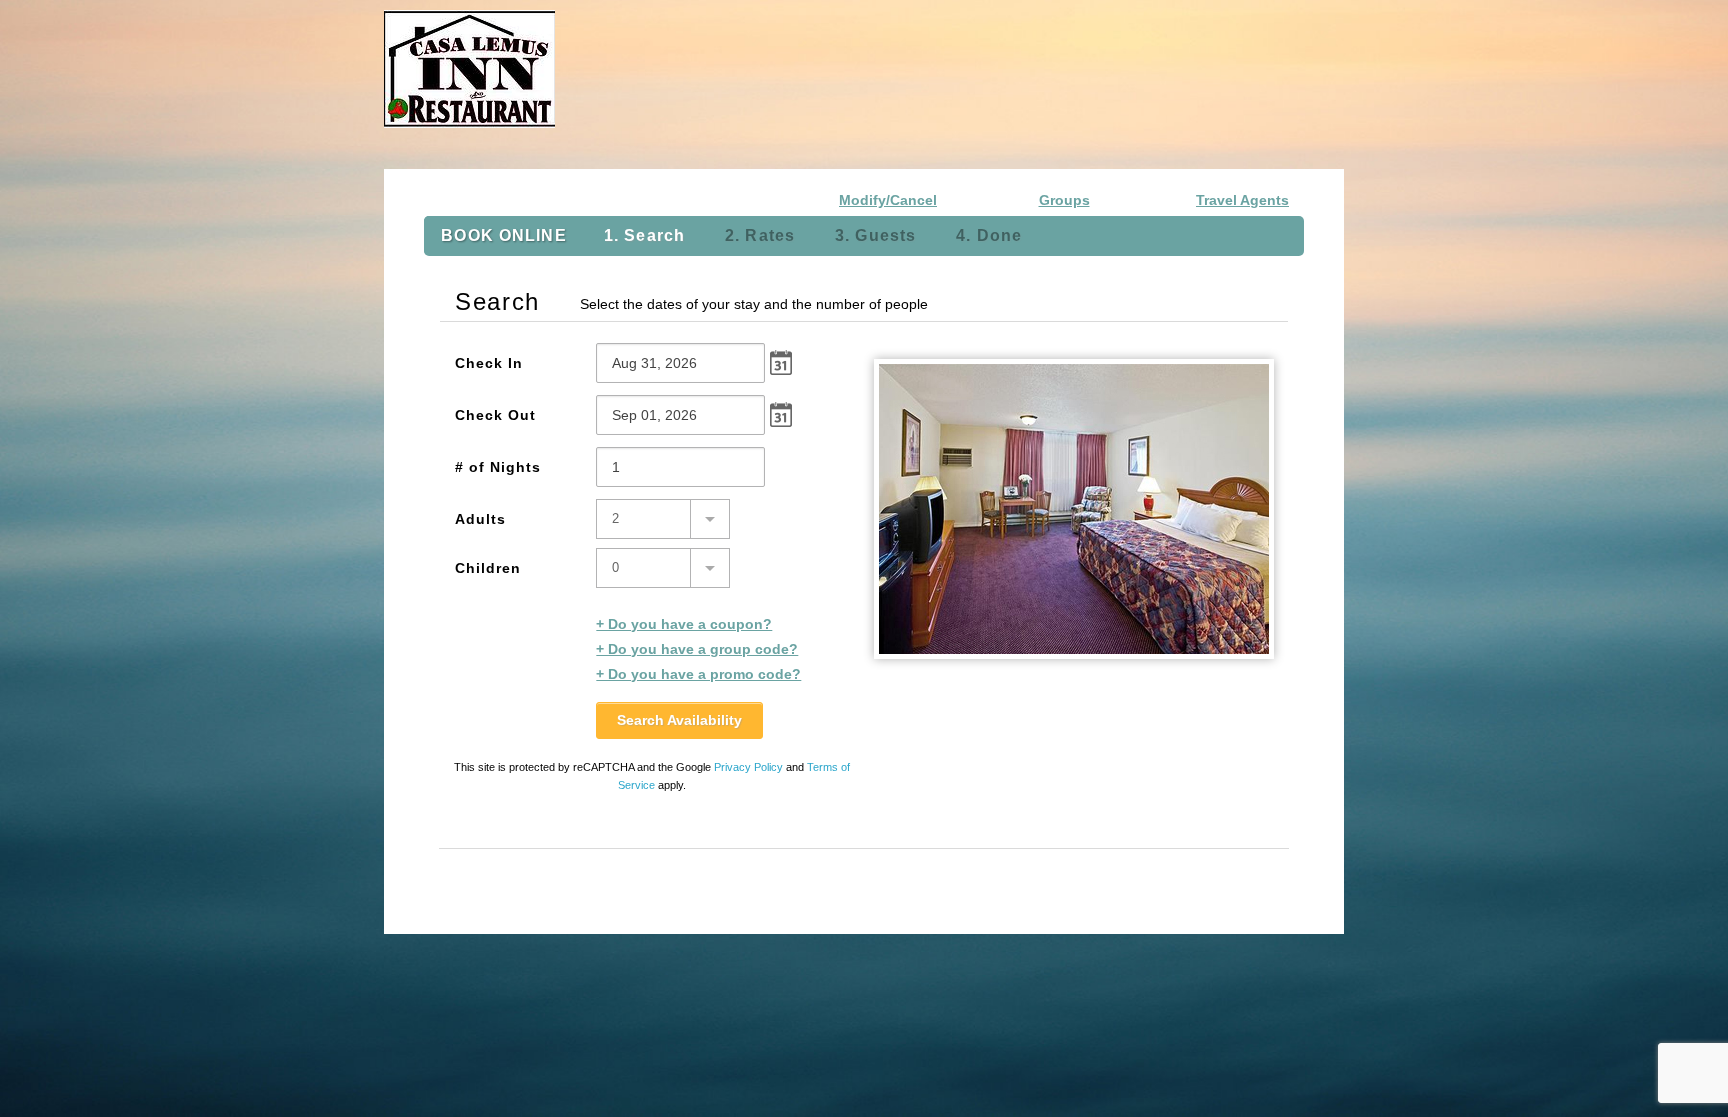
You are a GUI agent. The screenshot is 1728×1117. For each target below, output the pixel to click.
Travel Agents (1242, 200)
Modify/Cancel (888, 200)
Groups (1064, 200)
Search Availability (679, 720)
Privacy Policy (748, 767)
